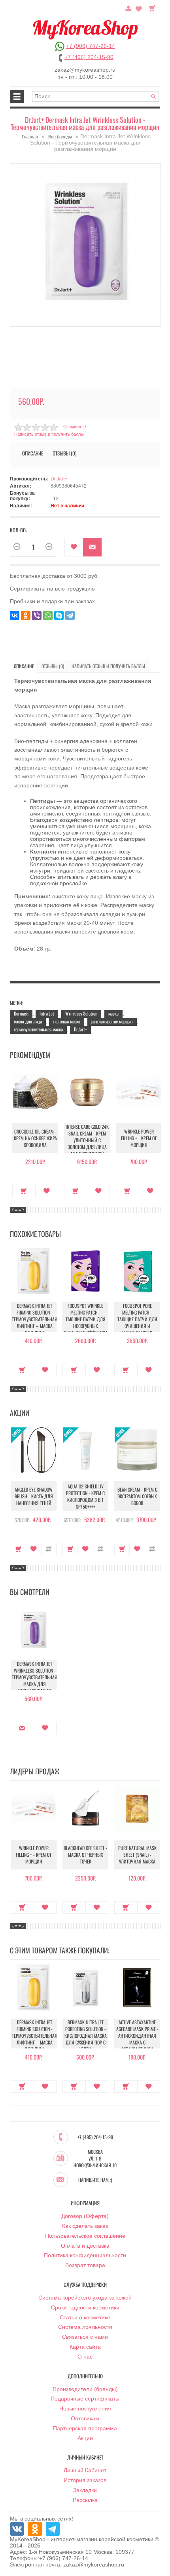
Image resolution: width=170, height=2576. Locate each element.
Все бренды (60, 137)
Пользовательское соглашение (85, 2236)
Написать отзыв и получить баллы (108, 666)
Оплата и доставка (85, 2246)
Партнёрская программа (85, 2428)
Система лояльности (85, 2327)
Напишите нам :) (95, 2180)
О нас (85, 2357)
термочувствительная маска (38, 1029)
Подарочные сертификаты (85, 2399)
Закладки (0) (139, 8)
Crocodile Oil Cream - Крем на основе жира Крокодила (35, 1138)
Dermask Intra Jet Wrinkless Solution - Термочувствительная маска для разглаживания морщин (35, 1680)
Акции (85, 2438)
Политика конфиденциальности (85, 2255)
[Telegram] (70, 615)
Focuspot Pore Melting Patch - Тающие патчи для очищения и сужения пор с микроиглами (137, 1322)
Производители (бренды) (85, 2389)
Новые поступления (85, 2408)
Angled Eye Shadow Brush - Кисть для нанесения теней (34, 1496)
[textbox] (96, 96)
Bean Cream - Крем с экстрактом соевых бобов (137, 1496)
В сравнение (49, 1549)
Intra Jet (47, 1013)
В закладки (74, 547)
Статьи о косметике (85, 2317)
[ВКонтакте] (15, 615)
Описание (24, 666)
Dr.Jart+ (59, 479)
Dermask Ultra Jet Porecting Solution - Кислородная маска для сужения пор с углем (86, 2036)
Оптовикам (85, 2418)
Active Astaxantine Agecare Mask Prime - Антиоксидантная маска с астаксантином (137, 2036)
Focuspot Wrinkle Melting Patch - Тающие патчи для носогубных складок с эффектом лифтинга (86, 1322)
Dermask (21, 1013)
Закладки (85, 2490)
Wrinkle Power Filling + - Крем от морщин (139, 1138)
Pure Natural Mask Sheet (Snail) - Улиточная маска (137, 1855)
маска (113, 1013)
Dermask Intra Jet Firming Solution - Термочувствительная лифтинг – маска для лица (35, 1319)
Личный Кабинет (85, 2470)
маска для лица (28, 1021)
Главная (30, 137)
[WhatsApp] (48, 615)
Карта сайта (85, 2347)
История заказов (85, 2480)
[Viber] (37, 615)
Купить (24, 1191)
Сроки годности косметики (85, 2307)
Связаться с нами (85, 2337)
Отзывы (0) (53, 666)
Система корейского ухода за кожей (85, 2298)
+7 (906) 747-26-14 (91, 46)
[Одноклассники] (26, 615)
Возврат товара (85, 2265)
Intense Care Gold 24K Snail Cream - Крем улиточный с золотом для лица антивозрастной (87, 1140)
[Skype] (59, 615)
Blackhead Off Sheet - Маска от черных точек (85, 1855)
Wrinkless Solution (81, 1013)
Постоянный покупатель (128, 8)
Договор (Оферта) (85, 2216)
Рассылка (85, 2500)
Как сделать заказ (85, 2226)
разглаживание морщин (112, 1021)
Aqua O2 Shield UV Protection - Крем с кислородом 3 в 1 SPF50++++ (85, 1496)
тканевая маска (67, 1021)
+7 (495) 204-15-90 (89, 57)
